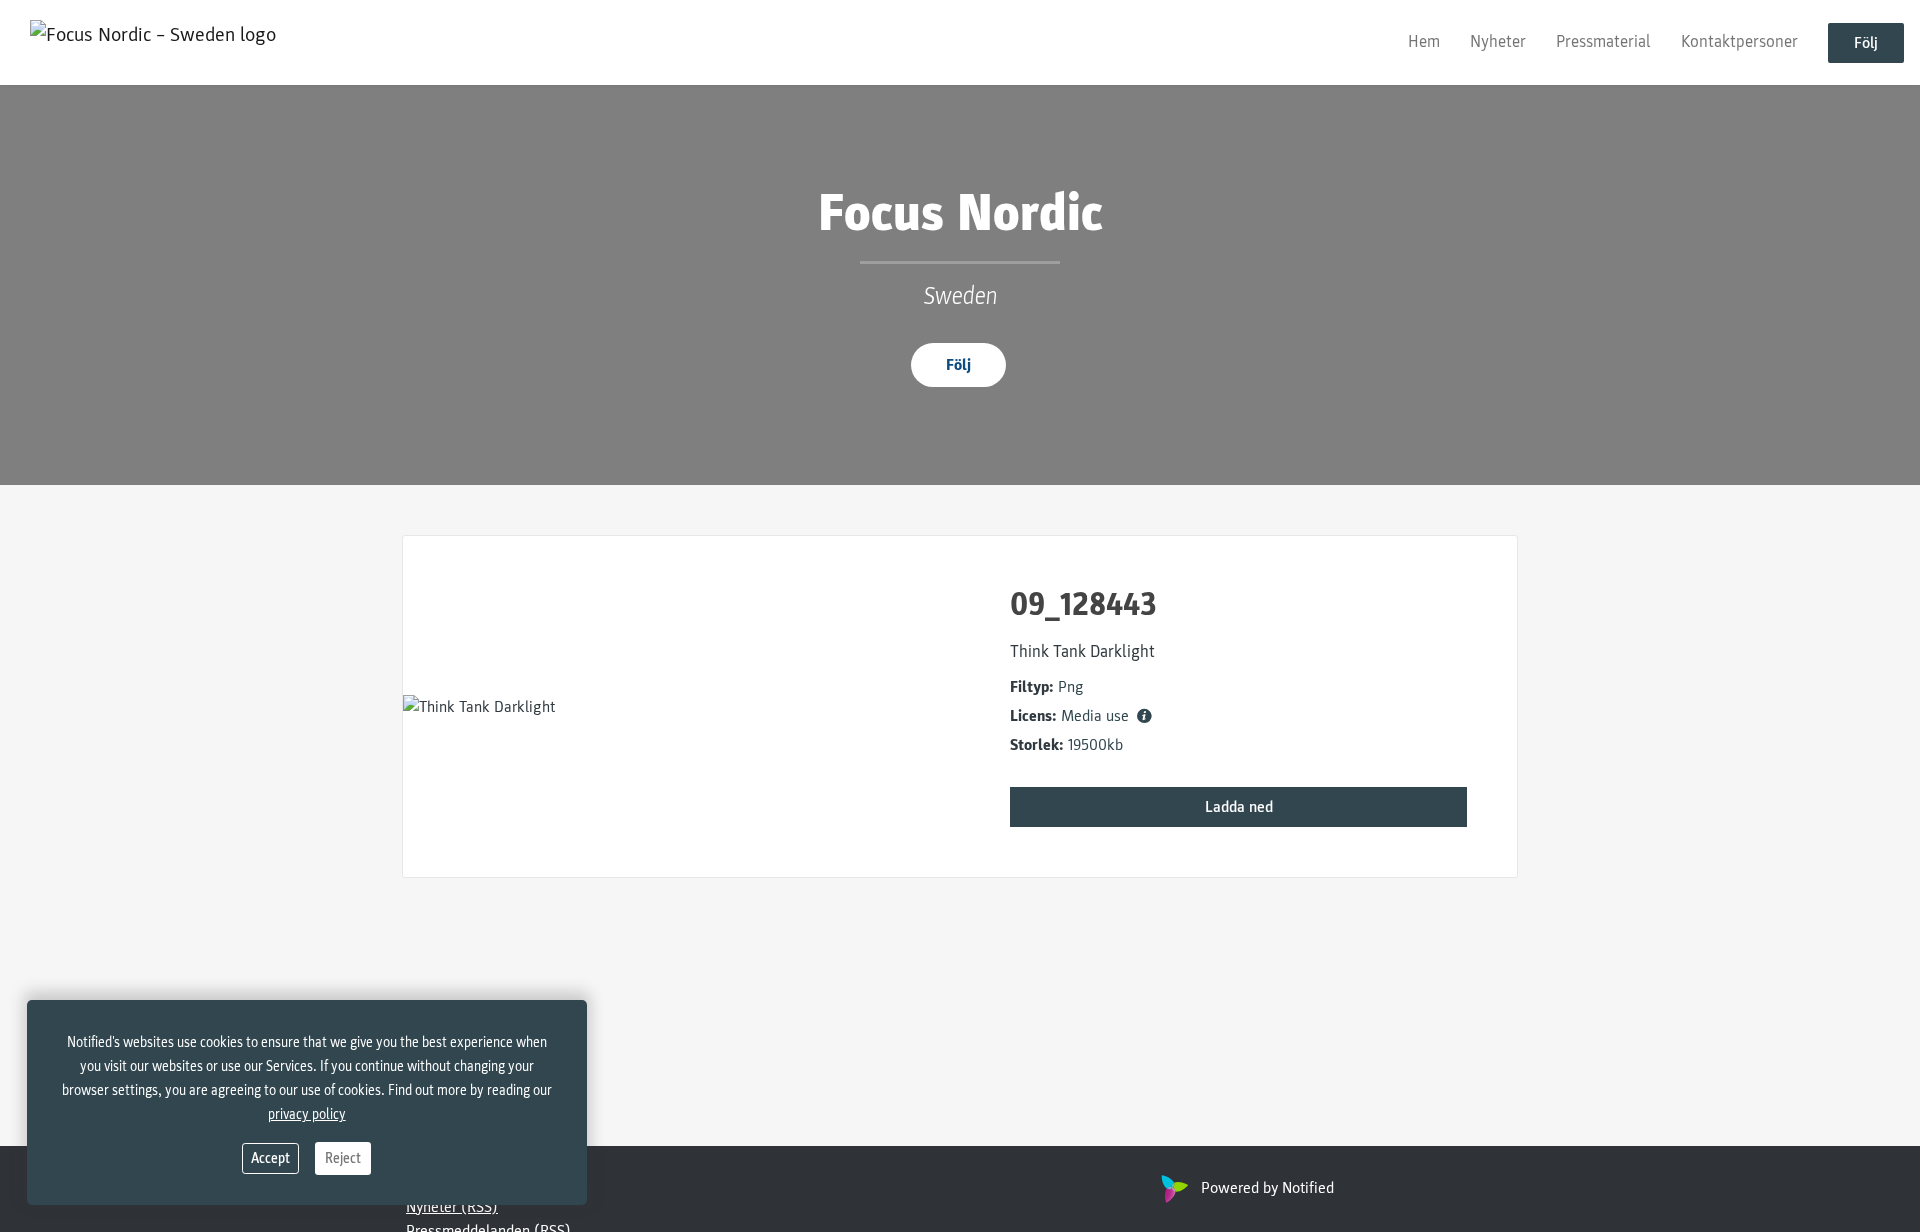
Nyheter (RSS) (452, 1207)
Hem (1424, 41)
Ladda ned (1239, 807)
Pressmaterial (1603, 41)
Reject (343, 1158)
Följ (1866, 43)
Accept (270, 1158)
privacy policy (307, 1114)
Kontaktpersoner (1739, 41)
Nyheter (1498, 41)
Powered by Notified (1267, 1188)
